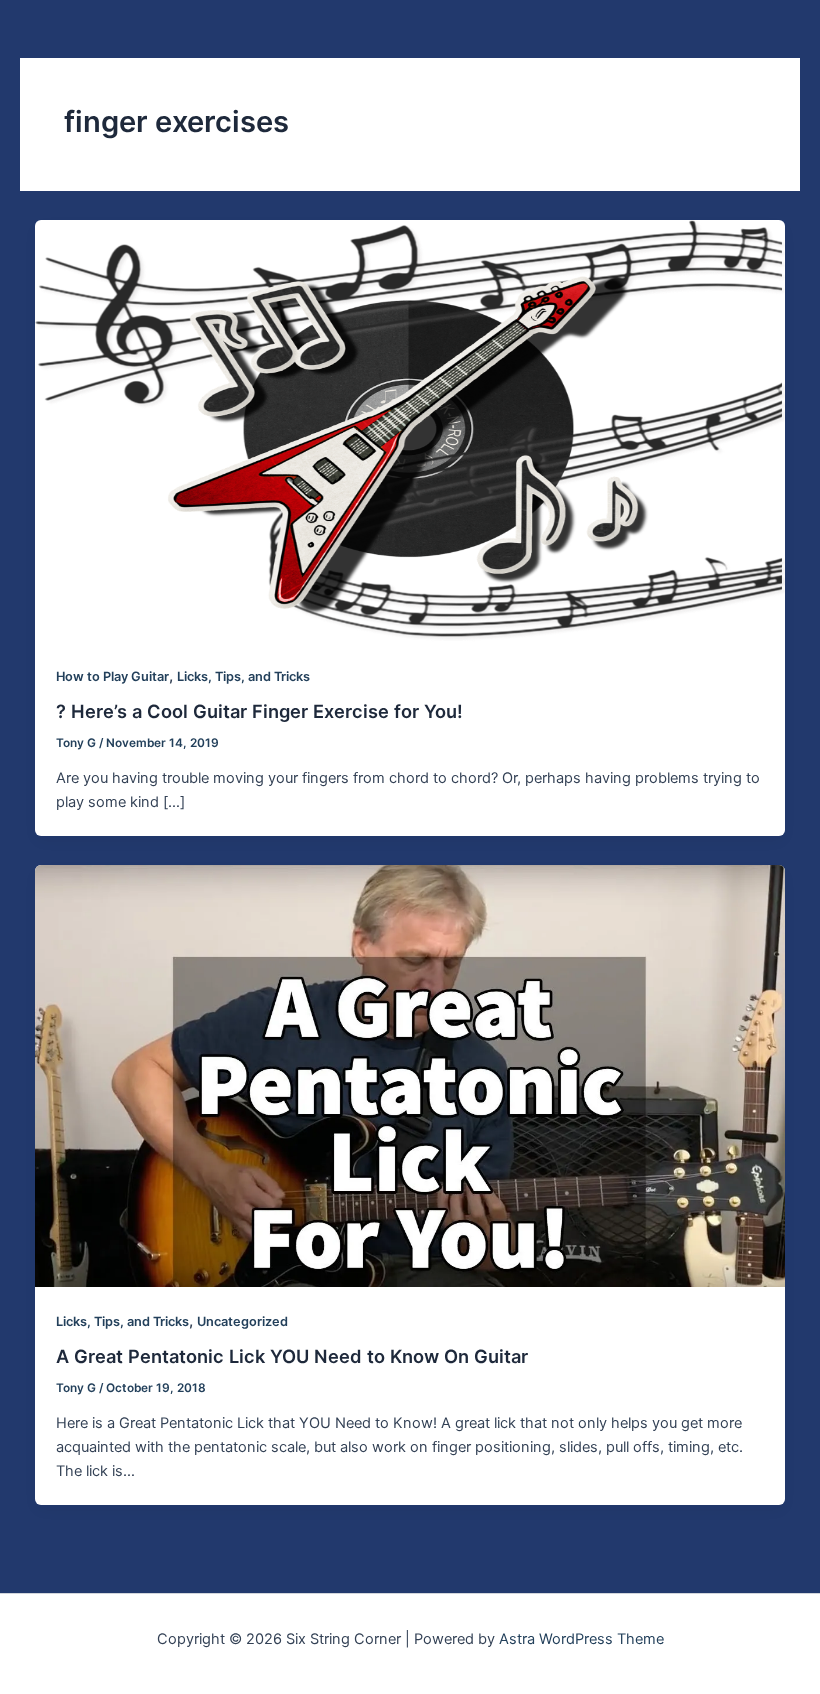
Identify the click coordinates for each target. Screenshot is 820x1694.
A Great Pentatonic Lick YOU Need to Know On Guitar (292, 1356)
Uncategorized (242, 1321)
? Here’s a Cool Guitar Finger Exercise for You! (259, 711)
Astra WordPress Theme (581, 1639)
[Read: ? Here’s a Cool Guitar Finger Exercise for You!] (410, 430)
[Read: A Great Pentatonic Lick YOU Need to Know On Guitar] (410, 1075)
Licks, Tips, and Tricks (243, 676)
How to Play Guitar (112, 676)
